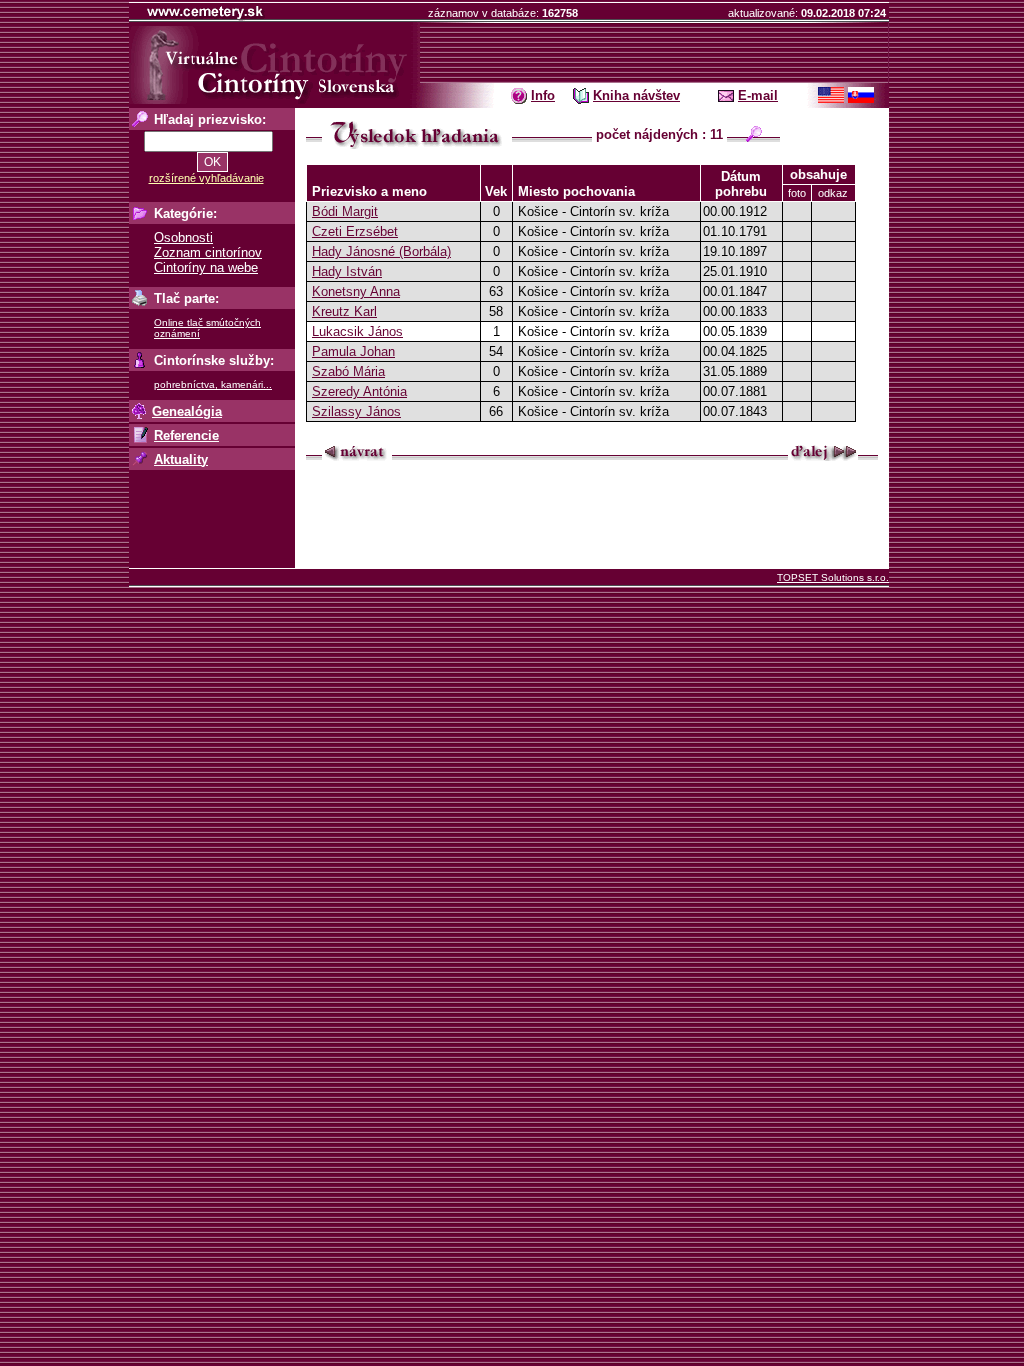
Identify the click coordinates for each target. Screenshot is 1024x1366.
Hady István (347, 271)
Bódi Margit (345, 211)
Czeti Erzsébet (355, 231)
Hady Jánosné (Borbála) (381, 251)
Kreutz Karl (344, 311)
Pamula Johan (353, 351)
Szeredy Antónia (359, 391)
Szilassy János (356, 411)
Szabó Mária (348, 371)
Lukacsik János (357, 331)
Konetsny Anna (356, 291)
